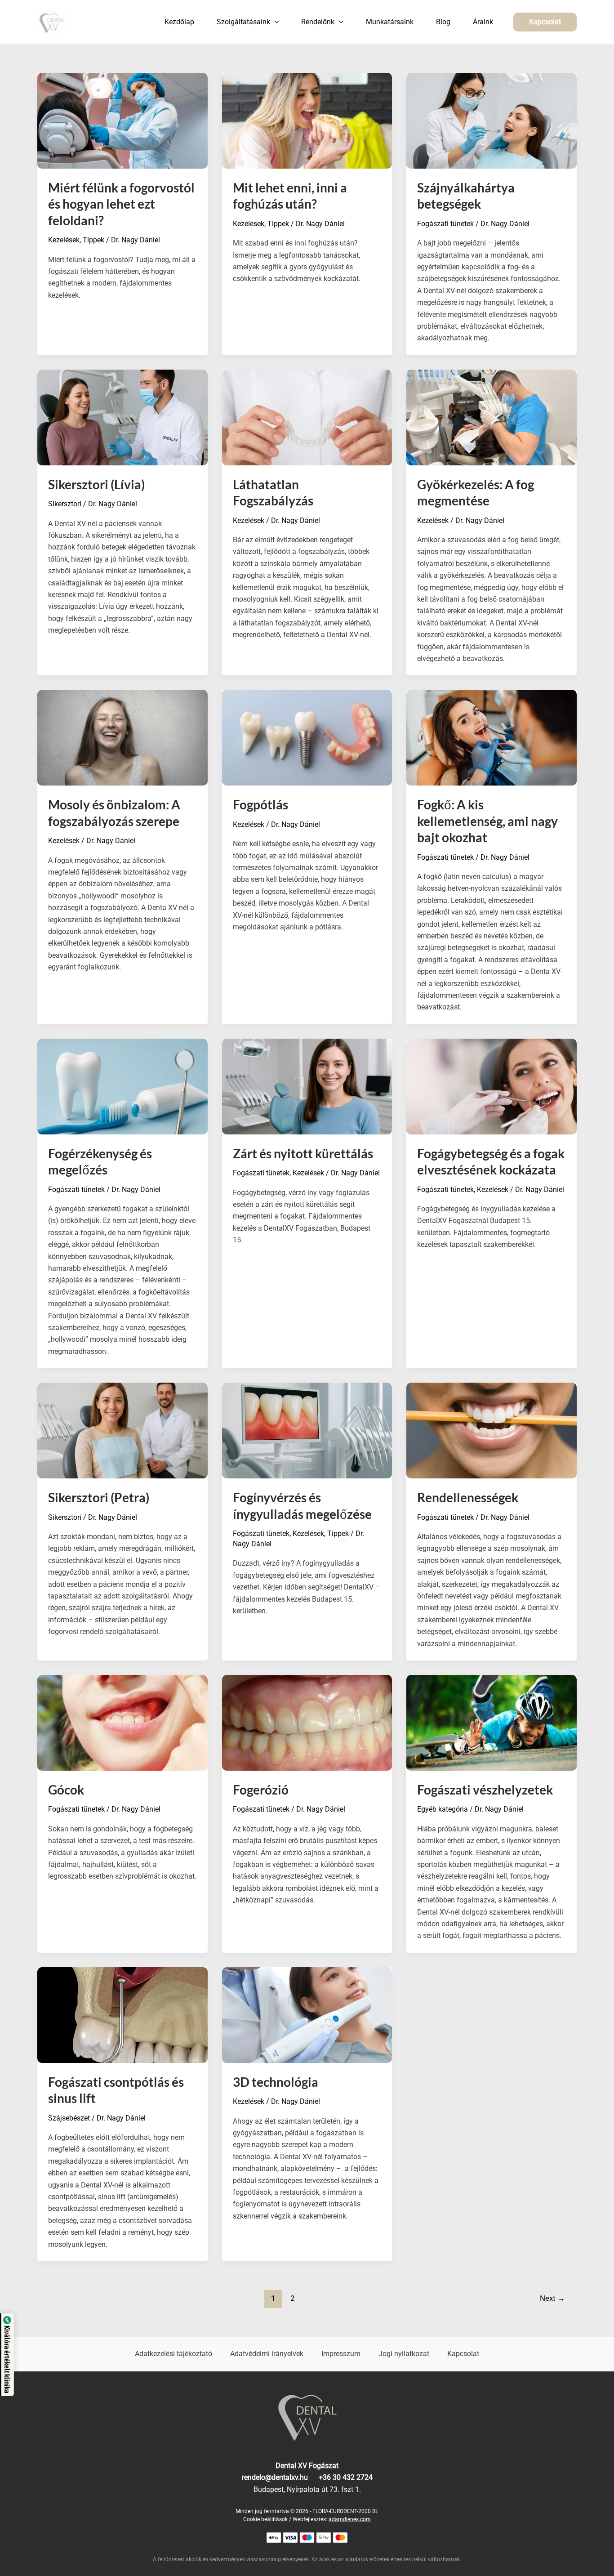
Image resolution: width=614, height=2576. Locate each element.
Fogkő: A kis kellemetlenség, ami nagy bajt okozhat (487, 821)
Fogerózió (261, 1790)
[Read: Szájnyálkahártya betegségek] (492, 120)
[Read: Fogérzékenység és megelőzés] (122, 1086)
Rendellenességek (468, 1497)
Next (552, 2298)
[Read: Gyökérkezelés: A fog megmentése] (492, 417)
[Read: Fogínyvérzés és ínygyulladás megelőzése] (307, 1430)
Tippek (93, 240)
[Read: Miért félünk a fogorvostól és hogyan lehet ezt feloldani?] (122, 120)
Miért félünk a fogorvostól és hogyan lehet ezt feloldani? (121, 204)
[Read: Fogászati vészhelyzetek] (492, 1722)
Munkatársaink (390, 22)
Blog (443, 22)
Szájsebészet (69, 2118)
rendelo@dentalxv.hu (280, 2477)
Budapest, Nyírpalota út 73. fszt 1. (307, 2489)
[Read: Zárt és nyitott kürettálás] (307, 1086)
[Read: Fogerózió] (307, 1722)
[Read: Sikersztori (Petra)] (122, 1430)
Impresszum (341, 2354)
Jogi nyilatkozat (404, 2354)
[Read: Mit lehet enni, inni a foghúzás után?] (307, 120)
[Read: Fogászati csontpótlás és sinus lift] (122, 2014)
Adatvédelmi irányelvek (267, 2354)
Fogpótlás (260, 804)
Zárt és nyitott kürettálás (303, 1153)
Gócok (66, 1790)
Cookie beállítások (265, 2519)
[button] (275, 22)
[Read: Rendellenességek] (492, 1430)
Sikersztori (65, 504)
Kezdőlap (179, 22)
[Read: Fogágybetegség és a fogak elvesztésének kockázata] (492, 1086)
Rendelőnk (318, 22)
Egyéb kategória (443, 1809)
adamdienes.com (350, 2519)
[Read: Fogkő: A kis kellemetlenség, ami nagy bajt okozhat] (492, 737)
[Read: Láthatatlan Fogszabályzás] (307, 417)
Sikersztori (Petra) (99, 1497)
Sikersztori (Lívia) (96, 484)
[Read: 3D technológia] (307, 2014)
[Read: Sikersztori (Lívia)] (122, 417)
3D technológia (276, 2082)
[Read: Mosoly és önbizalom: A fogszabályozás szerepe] (122, 737)
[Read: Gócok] (122, 1722)
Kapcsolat (463, 2354)
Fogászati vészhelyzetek (485, 1790)
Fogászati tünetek (445, 224)
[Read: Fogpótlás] (307, 737)
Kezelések (64, 240)
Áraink (483, 22)
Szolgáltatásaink (243, 22)
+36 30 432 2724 (346, 2477)
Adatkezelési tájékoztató (174, 2354)
